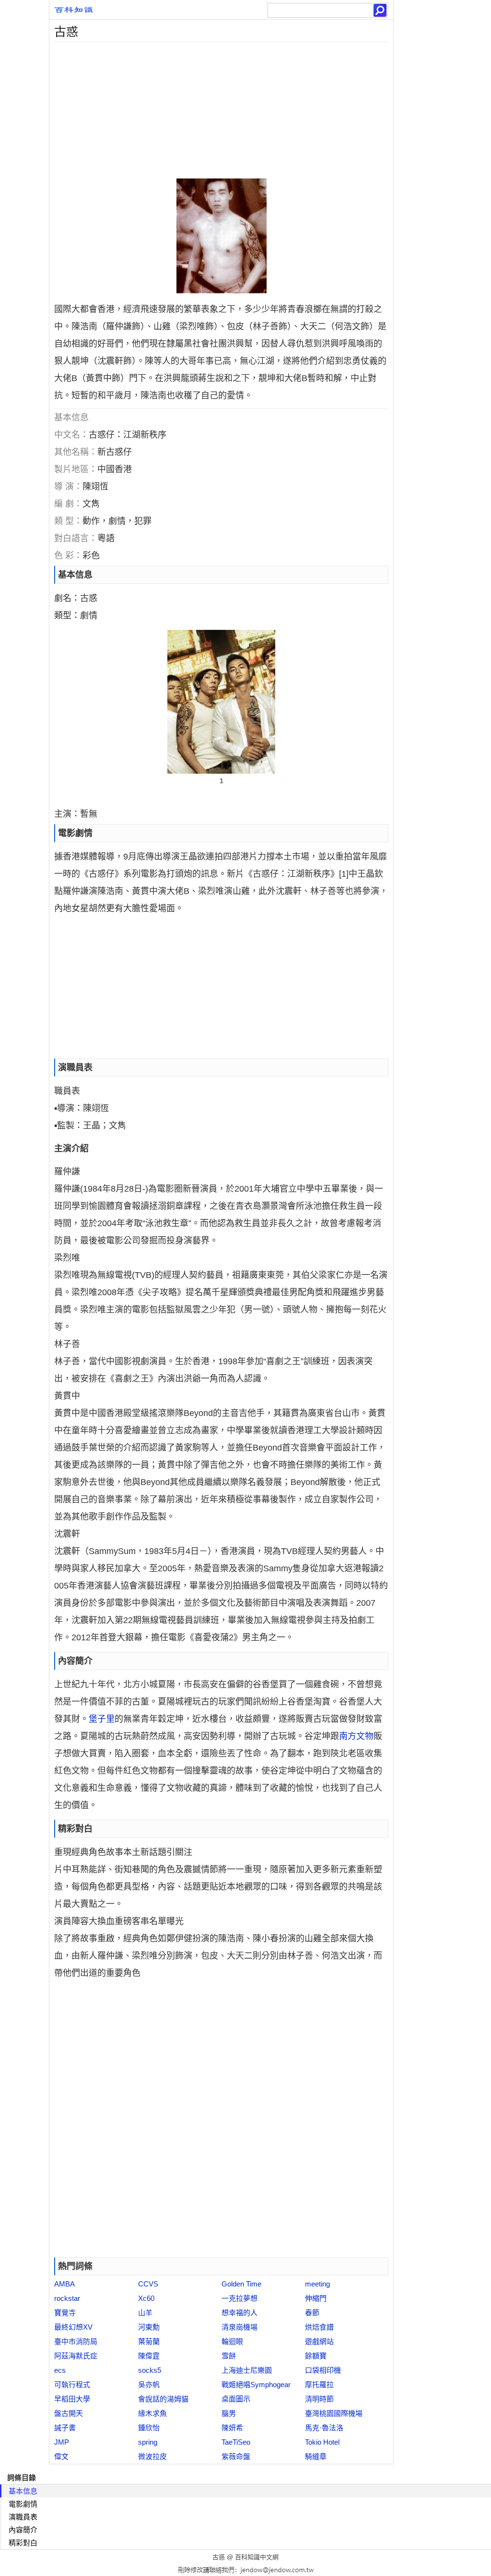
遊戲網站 (319, 2341)
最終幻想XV (73, 2327)
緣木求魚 (152, 2413)
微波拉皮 (152, 2456)
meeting (317, 2284)
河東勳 (149, 2327)
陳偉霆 (149, 2356)
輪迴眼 (232, 2341)
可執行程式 (72, 2385)
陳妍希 (232, 2428)
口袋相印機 (323, 2370)
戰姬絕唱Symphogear (256, 2385)
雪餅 (229, 2356)
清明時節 (319, 2399)
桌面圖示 (236, 2399)
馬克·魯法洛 (324, 2428)
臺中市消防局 (76, 2341)
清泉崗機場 (240, 2327)
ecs (60, 2370)
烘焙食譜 (319, 2327)
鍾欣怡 (149, 2428)
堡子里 (102, 1719)
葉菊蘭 (149, 2341)
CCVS (148, 2284)
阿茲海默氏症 (76, 2356)
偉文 (61, 2456)
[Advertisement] (221, 109)
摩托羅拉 (319, 2385)
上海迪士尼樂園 (247, 2370)
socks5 (150, 2370)
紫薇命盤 (236, 2456)
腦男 (229, 2413)
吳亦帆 (149, 2385)
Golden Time (241, 2284)
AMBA (64, 2284)
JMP (62, 2442)
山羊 (145, 2313)
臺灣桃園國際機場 (334, 2413)
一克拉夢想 (240, 2298)
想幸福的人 (240, 2313)
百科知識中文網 (257, 2557)
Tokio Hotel (322, 2442)
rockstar (67, 2298)
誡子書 (65, 2428)
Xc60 (146, 2298)
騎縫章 (316, 2456)
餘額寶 (316, 2356)
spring (148, 2442)
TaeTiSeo (236, 2442)
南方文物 (356, 1736)
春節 (312, 2313)
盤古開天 (69, 2413)
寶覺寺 (65, 2313)
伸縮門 (316, 2298)
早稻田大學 (72, 2399)
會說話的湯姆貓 (163, 2399)
